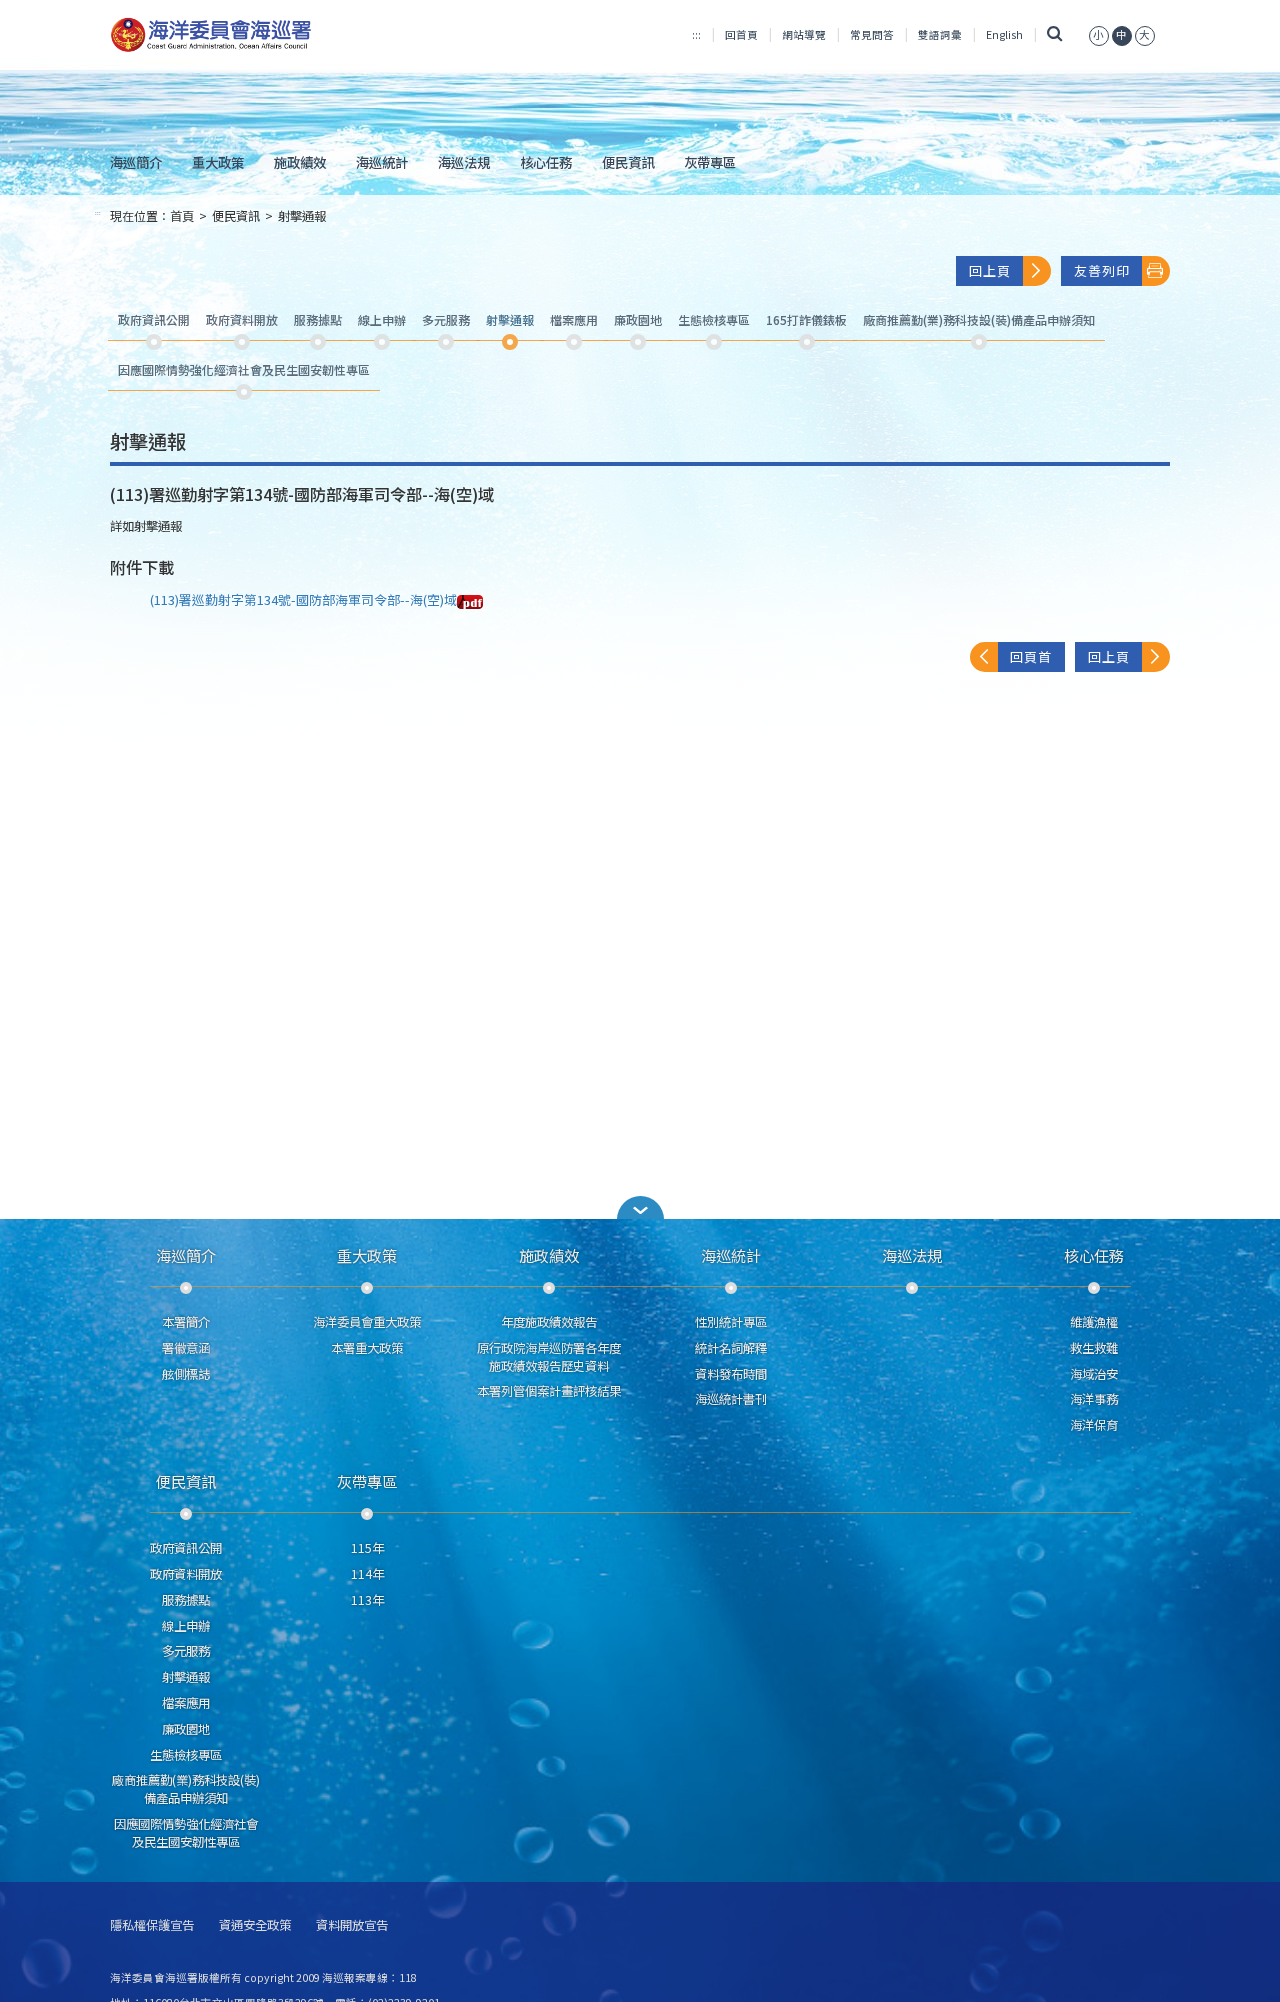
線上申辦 (186, 1626)
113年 (367, 1600)
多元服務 (186, 1651)
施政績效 (300, 162)
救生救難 (1094, 1348)
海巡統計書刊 (731, 1399)
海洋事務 (1094, 1399)
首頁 (182, 216)
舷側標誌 (186, 1374)
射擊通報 (302, 216)
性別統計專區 (731, 1322)
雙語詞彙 (940, 34)
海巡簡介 (136, 162)
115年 (367, 1548)
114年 (367, 1574)
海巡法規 (464, 162)
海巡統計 (382, 162)
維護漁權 (1094, 1322)
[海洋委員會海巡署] (276, 35)
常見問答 (872, 34)
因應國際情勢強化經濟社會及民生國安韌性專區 (186, 1833)
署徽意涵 (186, 1348)
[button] (1099, 34)
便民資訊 (628, 162)
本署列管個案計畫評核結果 (549, 1391)
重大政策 (218, 162)
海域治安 (1094, 1374)
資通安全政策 (255, 1925)
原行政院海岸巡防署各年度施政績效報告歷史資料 (549, 1357)
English (1004, 34)
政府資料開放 (186, 1574)
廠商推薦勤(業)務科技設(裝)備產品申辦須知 (186, 1789)
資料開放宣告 (352, 1925)
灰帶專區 (710, 162)
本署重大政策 (367, 1348)
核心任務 (546, 162)
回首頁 (741, 34)
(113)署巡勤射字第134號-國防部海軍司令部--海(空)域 (303, 599)
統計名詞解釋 (731, 1348)
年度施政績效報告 (549, 1322)
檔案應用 (186, 1703)
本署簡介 (186, 1322)
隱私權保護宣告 (152, 1925)
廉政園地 (186, 1729)
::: (696, 34)
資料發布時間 (731, 1374)
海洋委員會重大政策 (367, 1322)
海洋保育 (1094, 1425)
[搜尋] (1055, 34)
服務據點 (186, 1600)
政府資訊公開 (186, 1548)
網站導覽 (804, 34)
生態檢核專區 (186, 1755)
